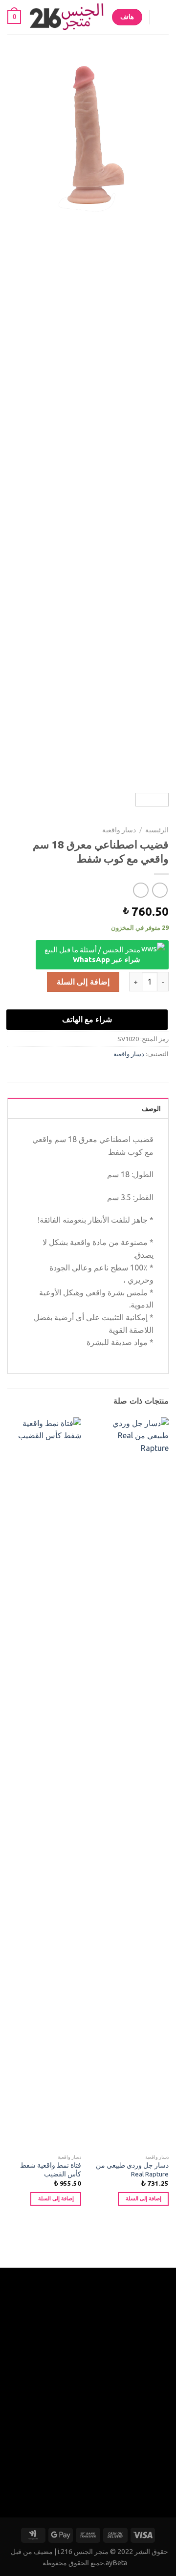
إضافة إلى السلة (83, 982)
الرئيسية (157, 830)
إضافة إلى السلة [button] (144, 2198)
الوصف (151, 1108)
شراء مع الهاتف (87, 1019)
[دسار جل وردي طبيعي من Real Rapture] (131, 1783)
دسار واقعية (119, 830)
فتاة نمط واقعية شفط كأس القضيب (51, 2170)
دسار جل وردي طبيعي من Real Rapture (132, 2170)
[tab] (88, 1108)
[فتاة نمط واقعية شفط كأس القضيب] (43, 1783)
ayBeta (117, 2563)
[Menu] (163, 17)
